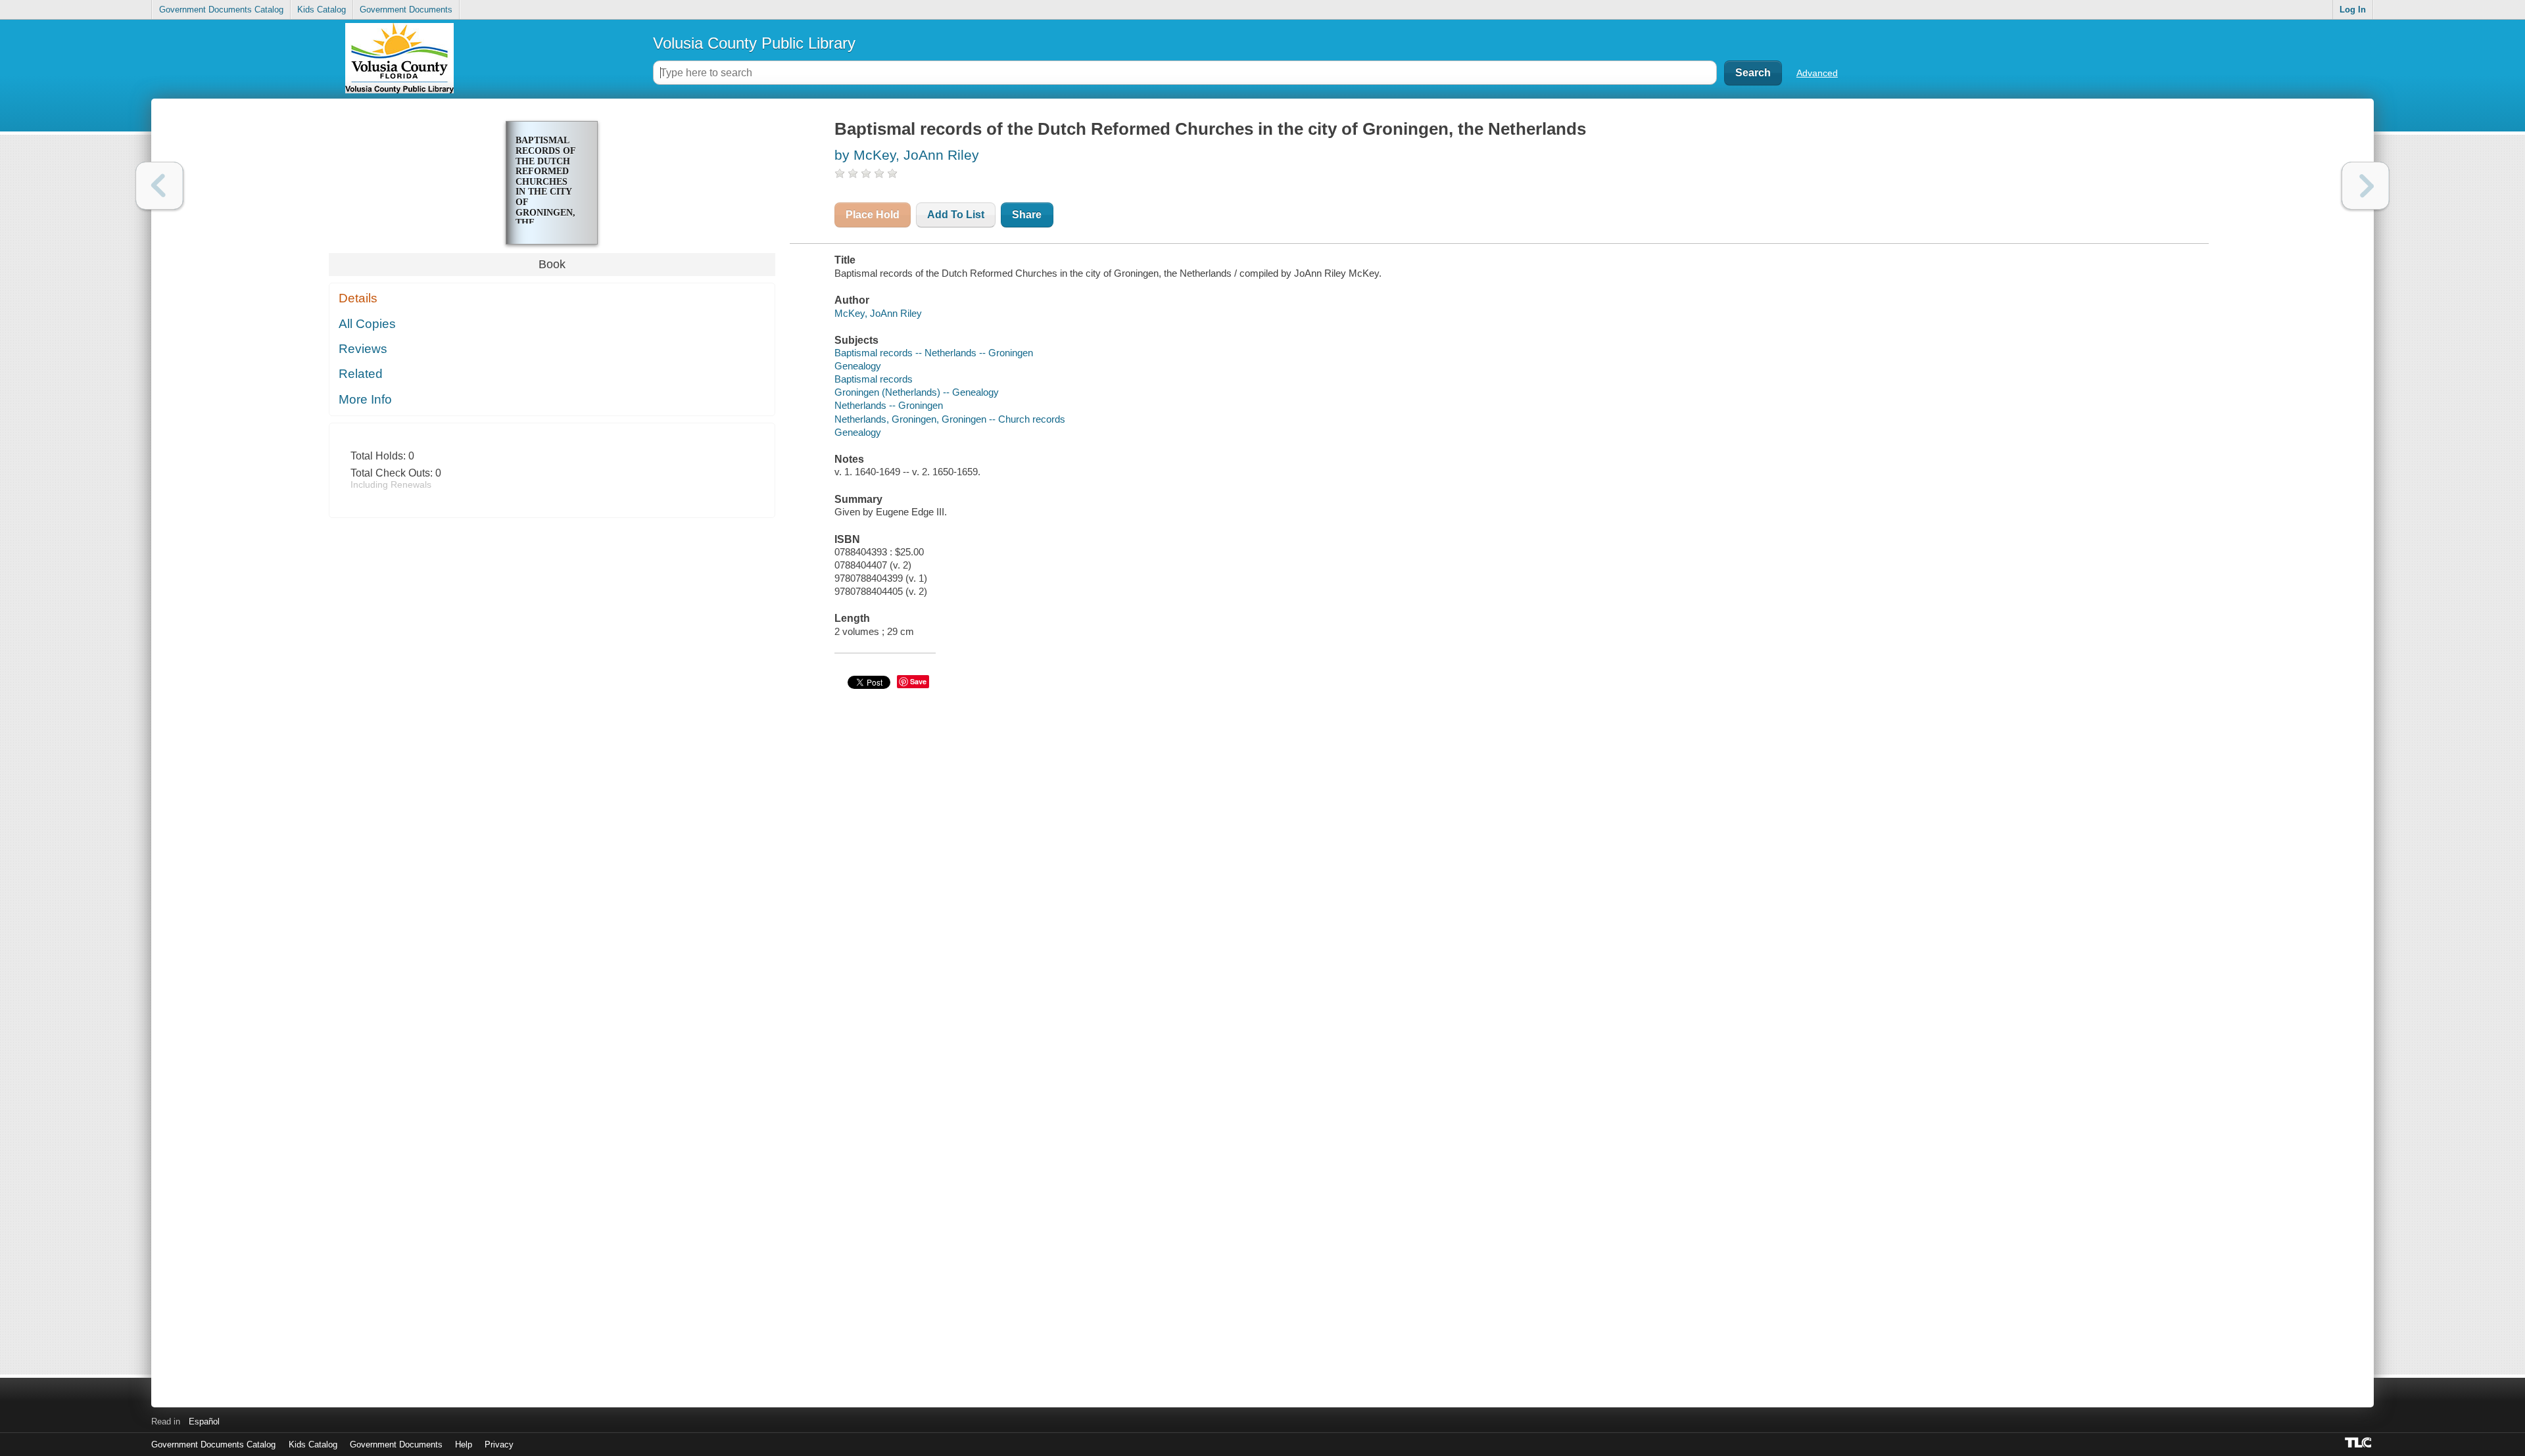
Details (358, 298)
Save (918, 681)
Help (464, 1444)
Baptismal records (874, 379)
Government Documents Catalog (221, 10)
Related (361, 374)
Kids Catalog (322, 10)
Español (204, 1421)
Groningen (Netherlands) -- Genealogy (917, 392)
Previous (159, 186)
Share (1027, 215)
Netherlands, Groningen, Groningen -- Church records (950, 419)
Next (2366, 186)
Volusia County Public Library (754, 43)
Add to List (956, 215)
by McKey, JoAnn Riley (907, 155)
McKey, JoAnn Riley (878, 313)
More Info (365, 399)
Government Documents (406, 10)
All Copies (367, 324)
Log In (2353, 10)
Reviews (363, 349)
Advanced (1817, 73)
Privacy (499, 1444)
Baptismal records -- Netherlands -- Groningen (934, 353)
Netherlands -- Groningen (889, 405)
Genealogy (858, 366)
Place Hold (873, 215)
